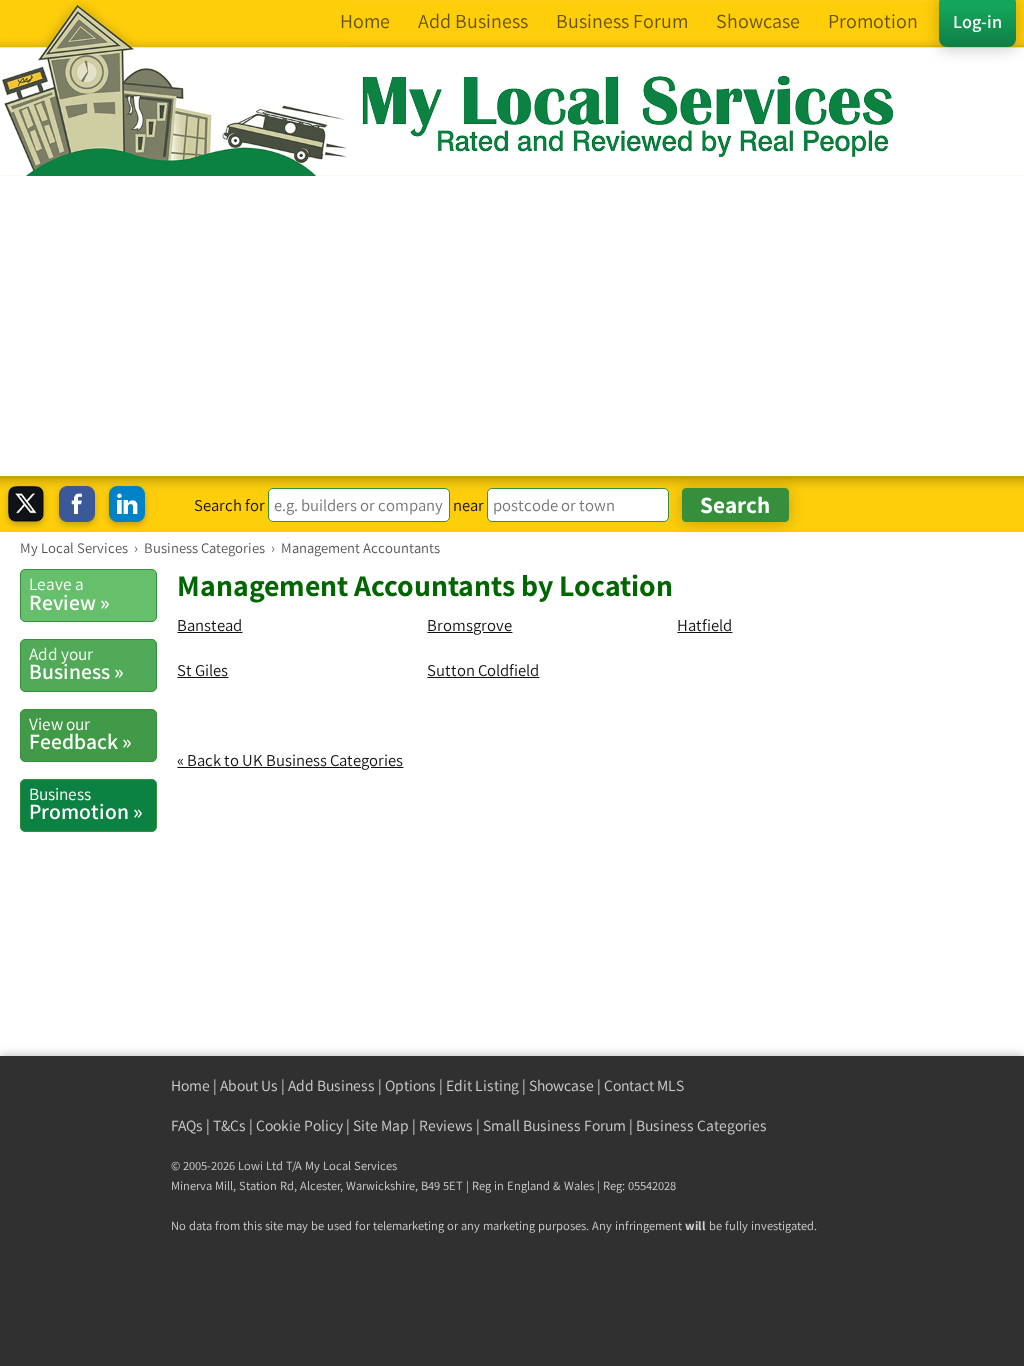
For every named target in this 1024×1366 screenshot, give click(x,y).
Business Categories (701, 1125)
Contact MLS (644, 1085)
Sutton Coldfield (483, 670)
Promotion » (86, 804)
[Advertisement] (512, 326)
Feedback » (80, 734)
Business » (76, 664)
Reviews (446, 1125)
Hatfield (704, 625)
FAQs (187, 1125)
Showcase (561, 1085)
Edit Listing (482, 1085)
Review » (69, 594)
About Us (249, 1085)
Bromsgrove (469, 625)
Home (190, 1085)
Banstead (209, 625)
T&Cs (229, 1125)
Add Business (331, 1085)
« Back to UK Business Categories (290, 760)
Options (410, 1085)
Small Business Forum (554, 1125)
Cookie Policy (299, 1125)
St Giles (202, 670)
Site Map (381, 1125)
